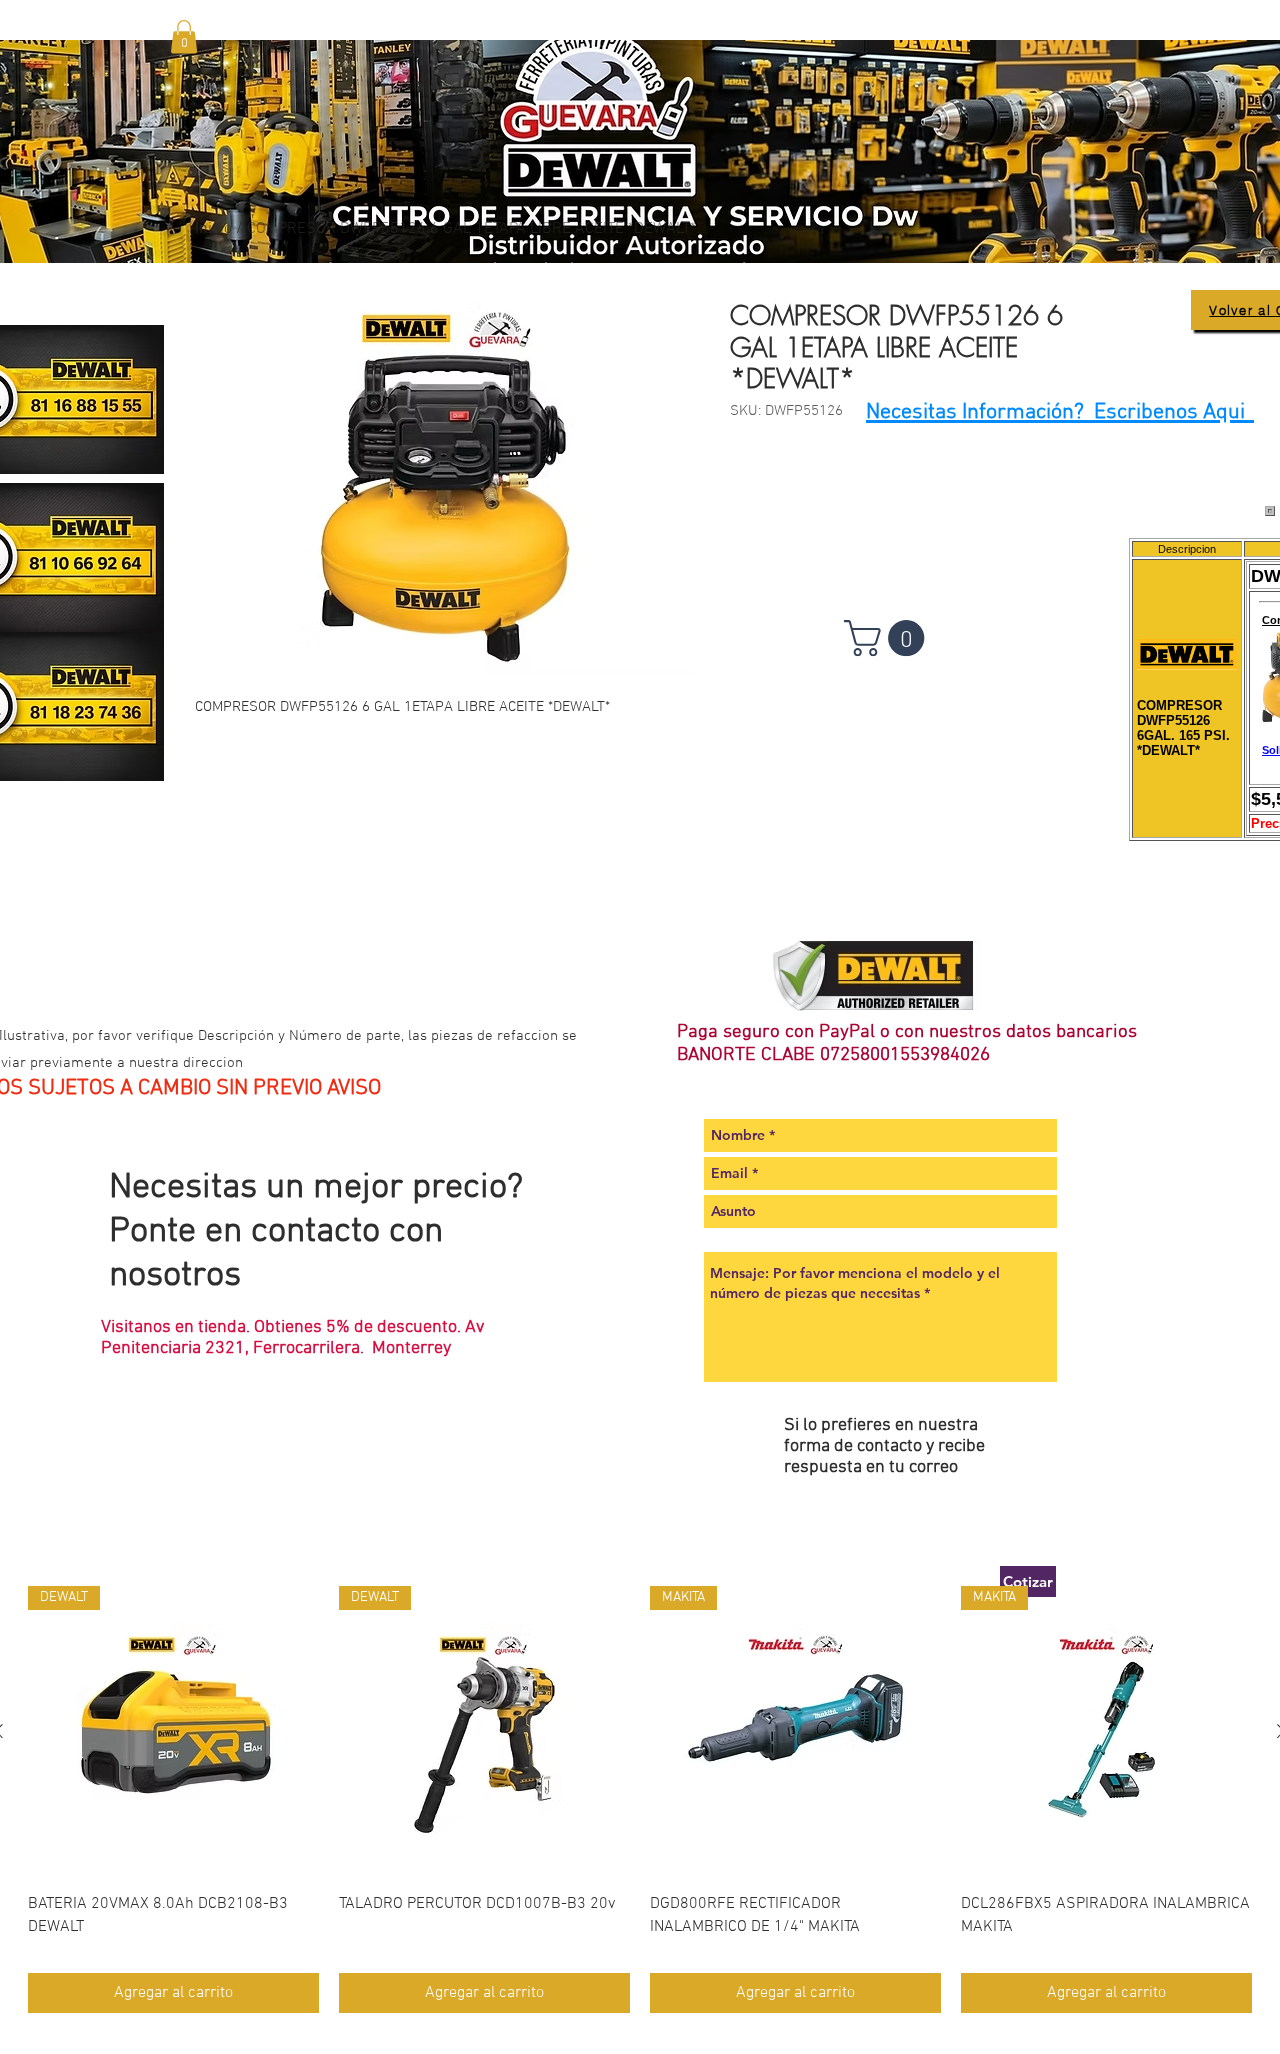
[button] (184, 36)
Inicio (213, 229)
